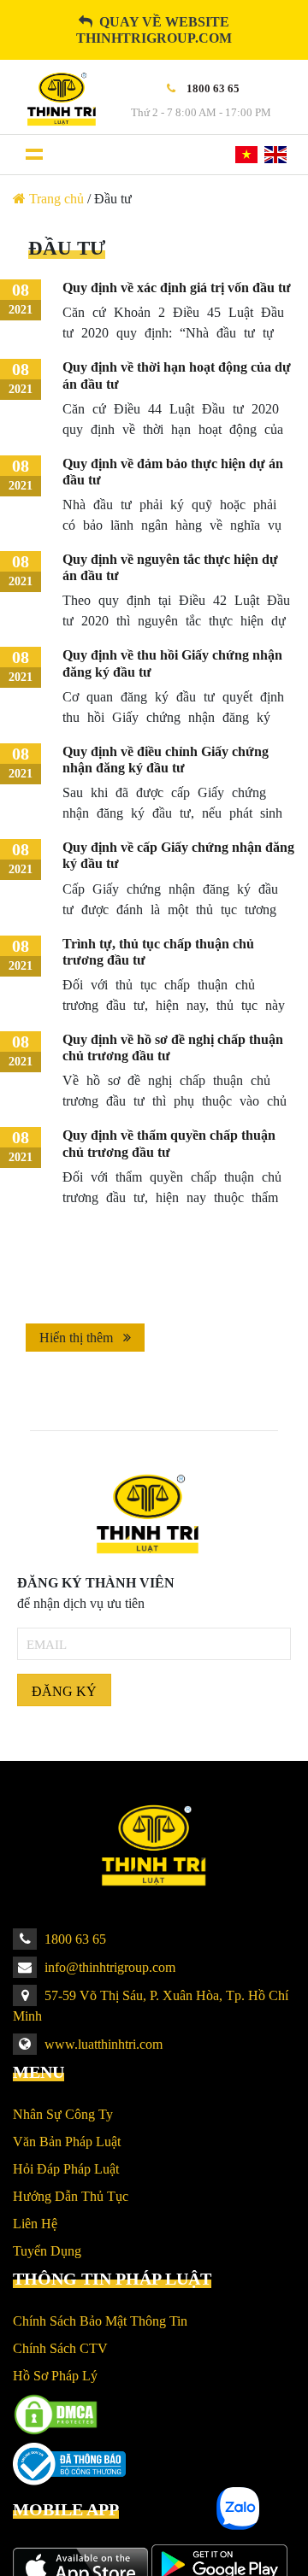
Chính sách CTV (60, 2348)
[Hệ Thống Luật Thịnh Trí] (60, 99)
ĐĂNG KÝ (64, 1691)
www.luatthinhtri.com (102, 2044)
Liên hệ (35, 2224)
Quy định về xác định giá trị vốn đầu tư (177, 288)
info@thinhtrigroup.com (108, 1967)
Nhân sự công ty (63, 2114)
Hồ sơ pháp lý (55, 2376)
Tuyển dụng (47, 2251)
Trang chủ (56, 199)
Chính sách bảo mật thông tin (100, 2321)
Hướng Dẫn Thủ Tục (71, 2196)
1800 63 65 (74, 1939)
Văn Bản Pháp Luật (67, 2142)
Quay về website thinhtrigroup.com (154, 30)
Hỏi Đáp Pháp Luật (66, 2169)
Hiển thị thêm (78, 1338)
